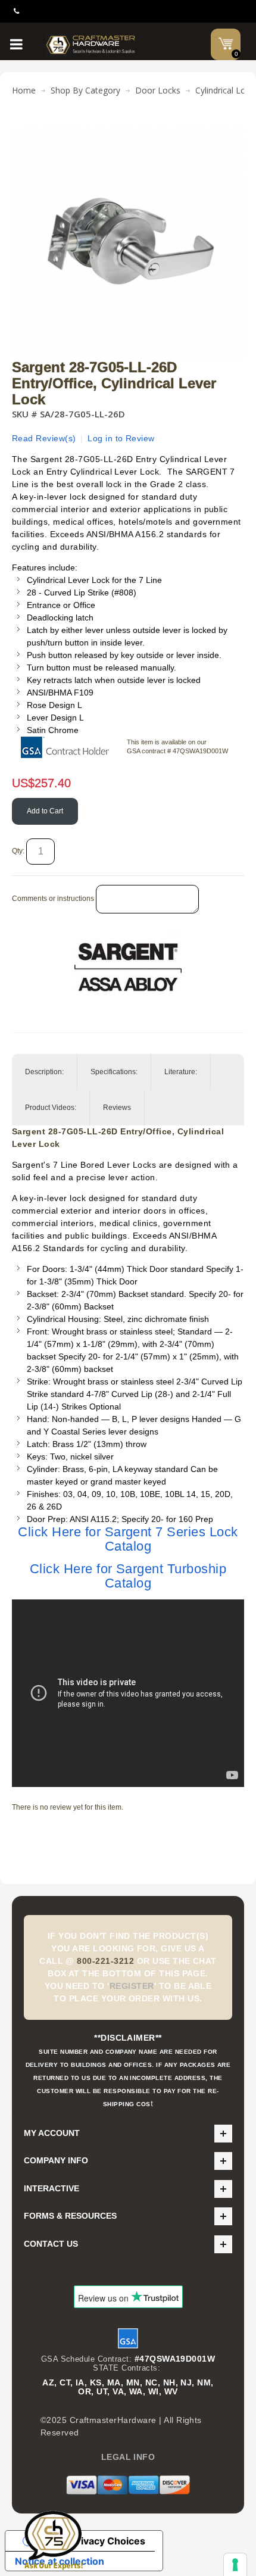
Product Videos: (51, 1108)
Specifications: (114, 1072)
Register (132, 1986)
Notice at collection (60, 2561)
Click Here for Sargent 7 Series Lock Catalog (128, 1539)
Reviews (117, 1108)
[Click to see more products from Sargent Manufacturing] (128, 967)
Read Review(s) (44, 438)
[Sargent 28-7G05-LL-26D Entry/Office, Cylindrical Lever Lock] (128, 133)
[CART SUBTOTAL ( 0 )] (226, 43)
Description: (44, 1072)
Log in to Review (121, 438)
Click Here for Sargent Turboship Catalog (128, 1576)
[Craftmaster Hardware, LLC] (91, 44)
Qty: (18, 851)
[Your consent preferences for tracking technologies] (235, 2565)
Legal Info (128, 2457)
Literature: (181, 1072)
